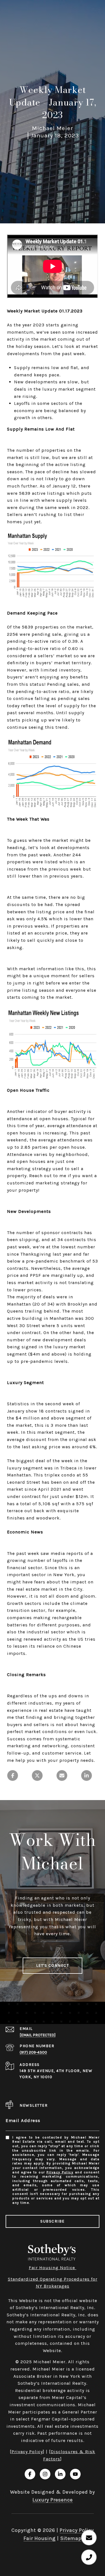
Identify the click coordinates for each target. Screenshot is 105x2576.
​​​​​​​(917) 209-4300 (33, 2052)
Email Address (23, 2120)
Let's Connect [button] (53, 1966)
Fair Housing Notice (53, 2268)
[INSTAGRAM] (45, 2474)
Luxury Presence (53, 2500)
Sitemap (71, 2538)
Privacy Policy (60, 2172)
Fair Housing (40, 2538)
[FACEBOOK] (30, 2474)
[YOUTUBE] (75, 2474)
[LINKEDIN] (60, 2474)
